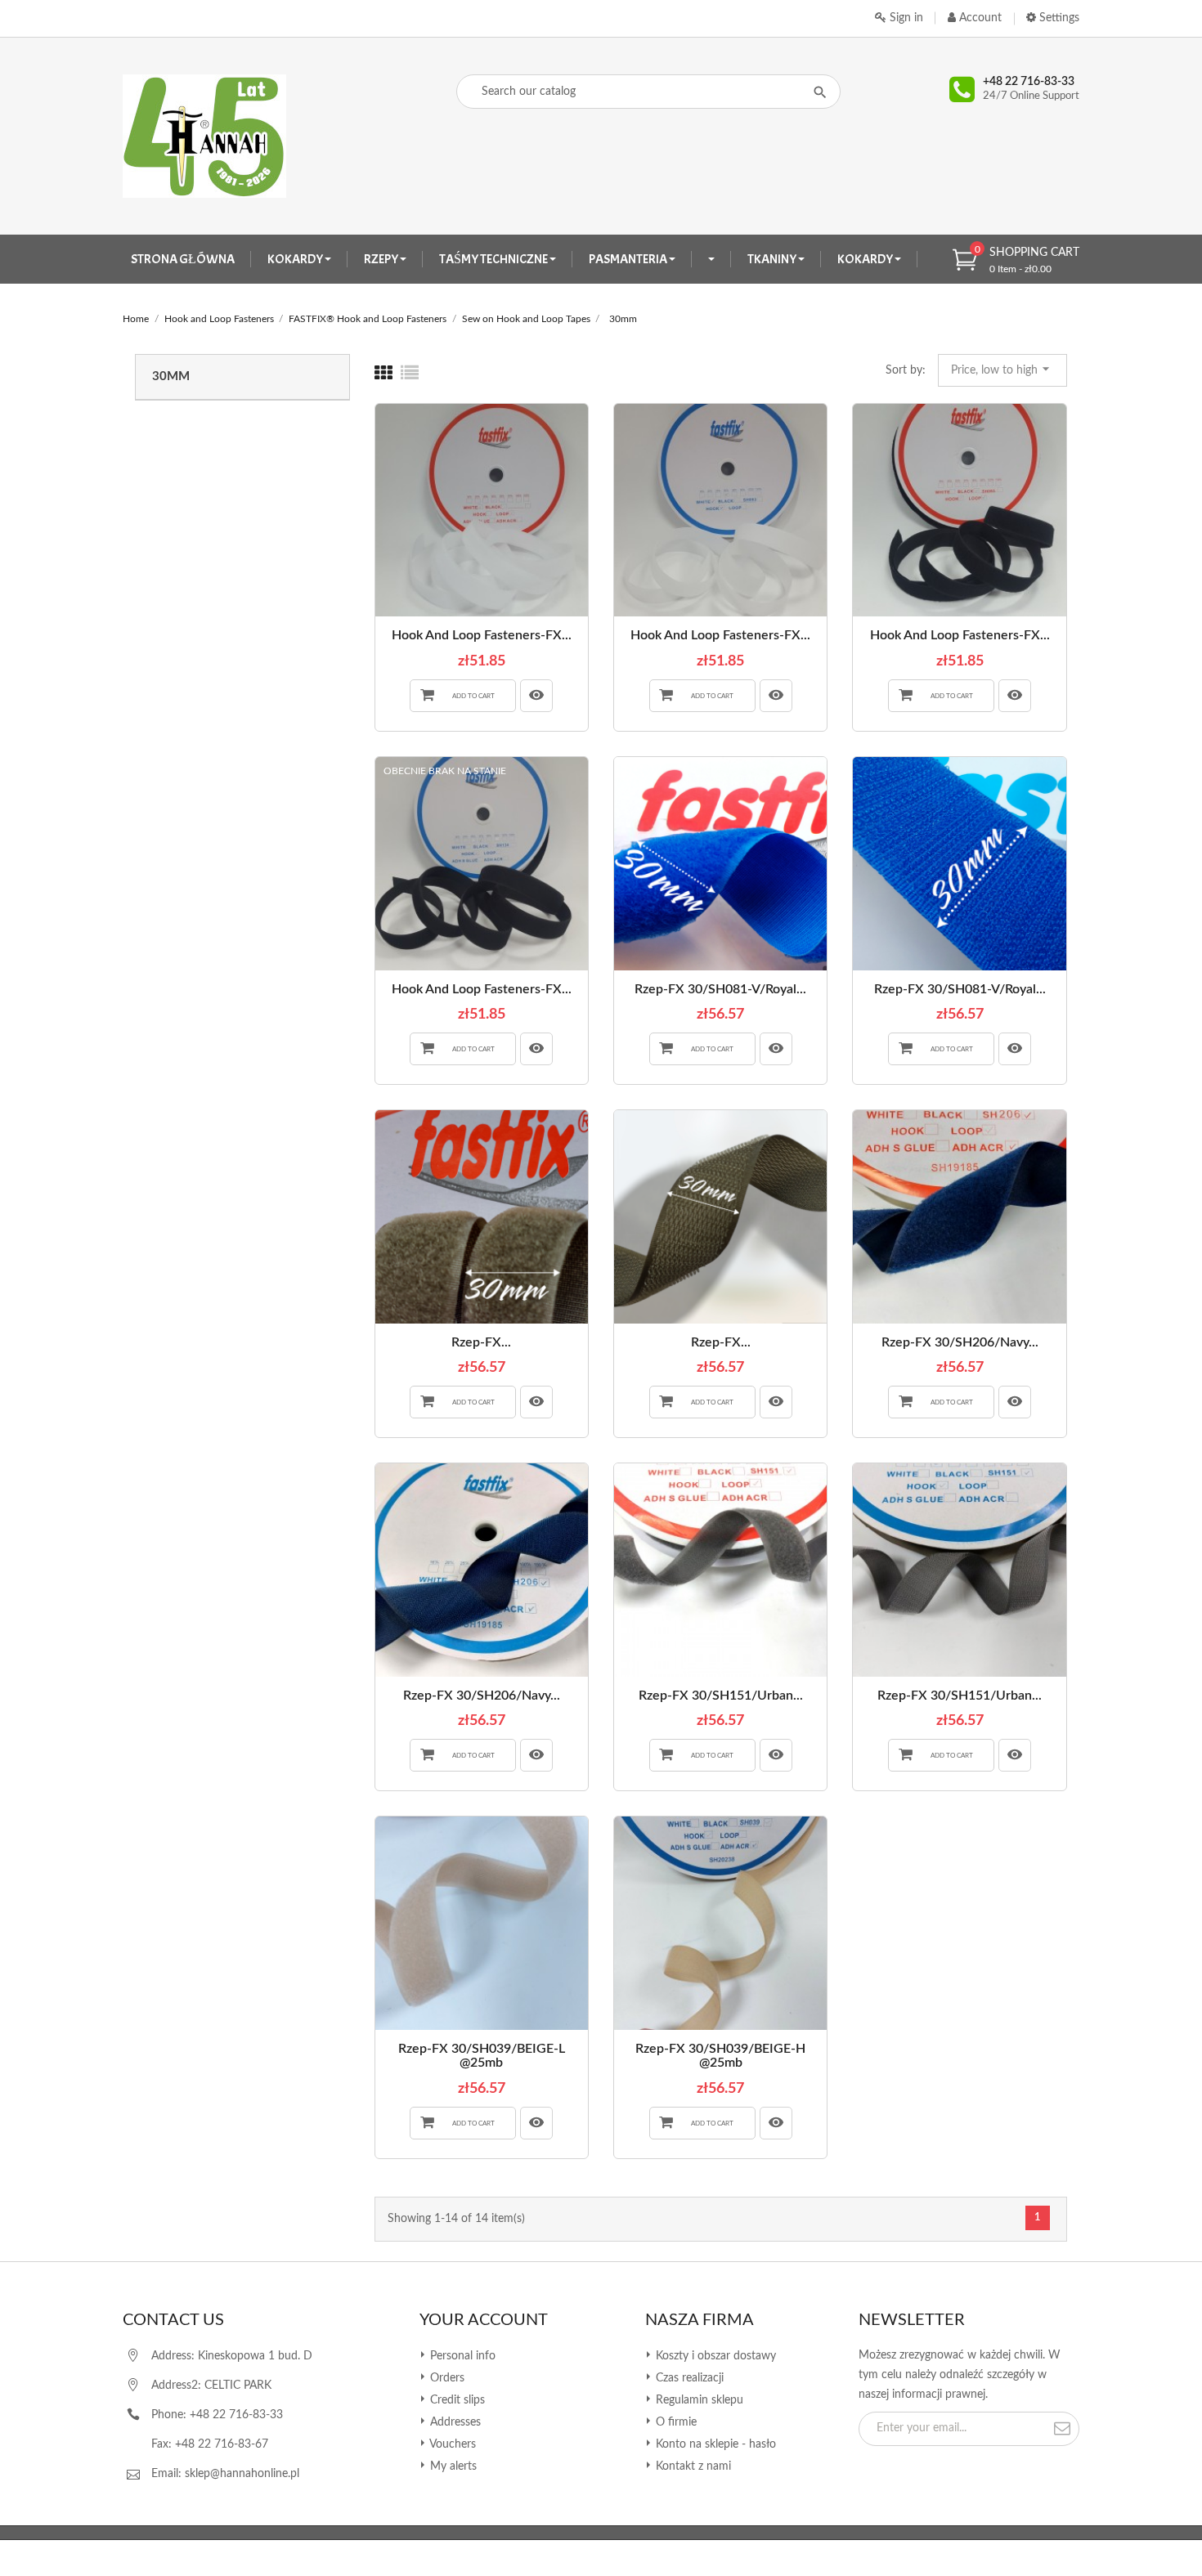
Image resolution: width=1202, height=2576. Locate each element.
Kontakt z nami (692, 2466)
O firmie (675, 2422)
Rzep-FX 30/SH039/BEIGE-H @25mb (720, 2056)
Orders (446, 2378)
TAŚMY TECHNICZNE (494, 259)
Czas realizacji (688, 2378)
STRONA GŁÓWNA (183, 259)
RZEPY (382, 259)
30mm (171, 376)
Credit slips (456, 2400)
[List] (410, 374)
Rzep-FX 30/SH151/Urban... (721, 1696)
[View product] (536, 696)
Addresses (454, 2422)
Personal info (461, 2356)
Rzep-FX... (481, 1342)
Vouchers (451, 2444)
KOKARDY (296, 259)
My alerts (452, 2466)
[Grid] (383, 374)
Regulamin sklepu (698, 2400)
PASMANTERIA (629, 259)
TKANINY (773, 259)
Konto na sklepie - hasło (714, 2444)
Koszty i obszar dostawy (714, 2356)
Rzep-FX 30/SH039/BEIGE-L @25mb (482, 2056)
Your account (484, 2320)
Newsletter (912, 2320)
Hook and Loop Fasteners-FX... (482, 635)
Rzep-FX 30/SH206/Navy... (960, 1342)
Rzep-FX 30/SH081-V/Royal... (720, 989)
